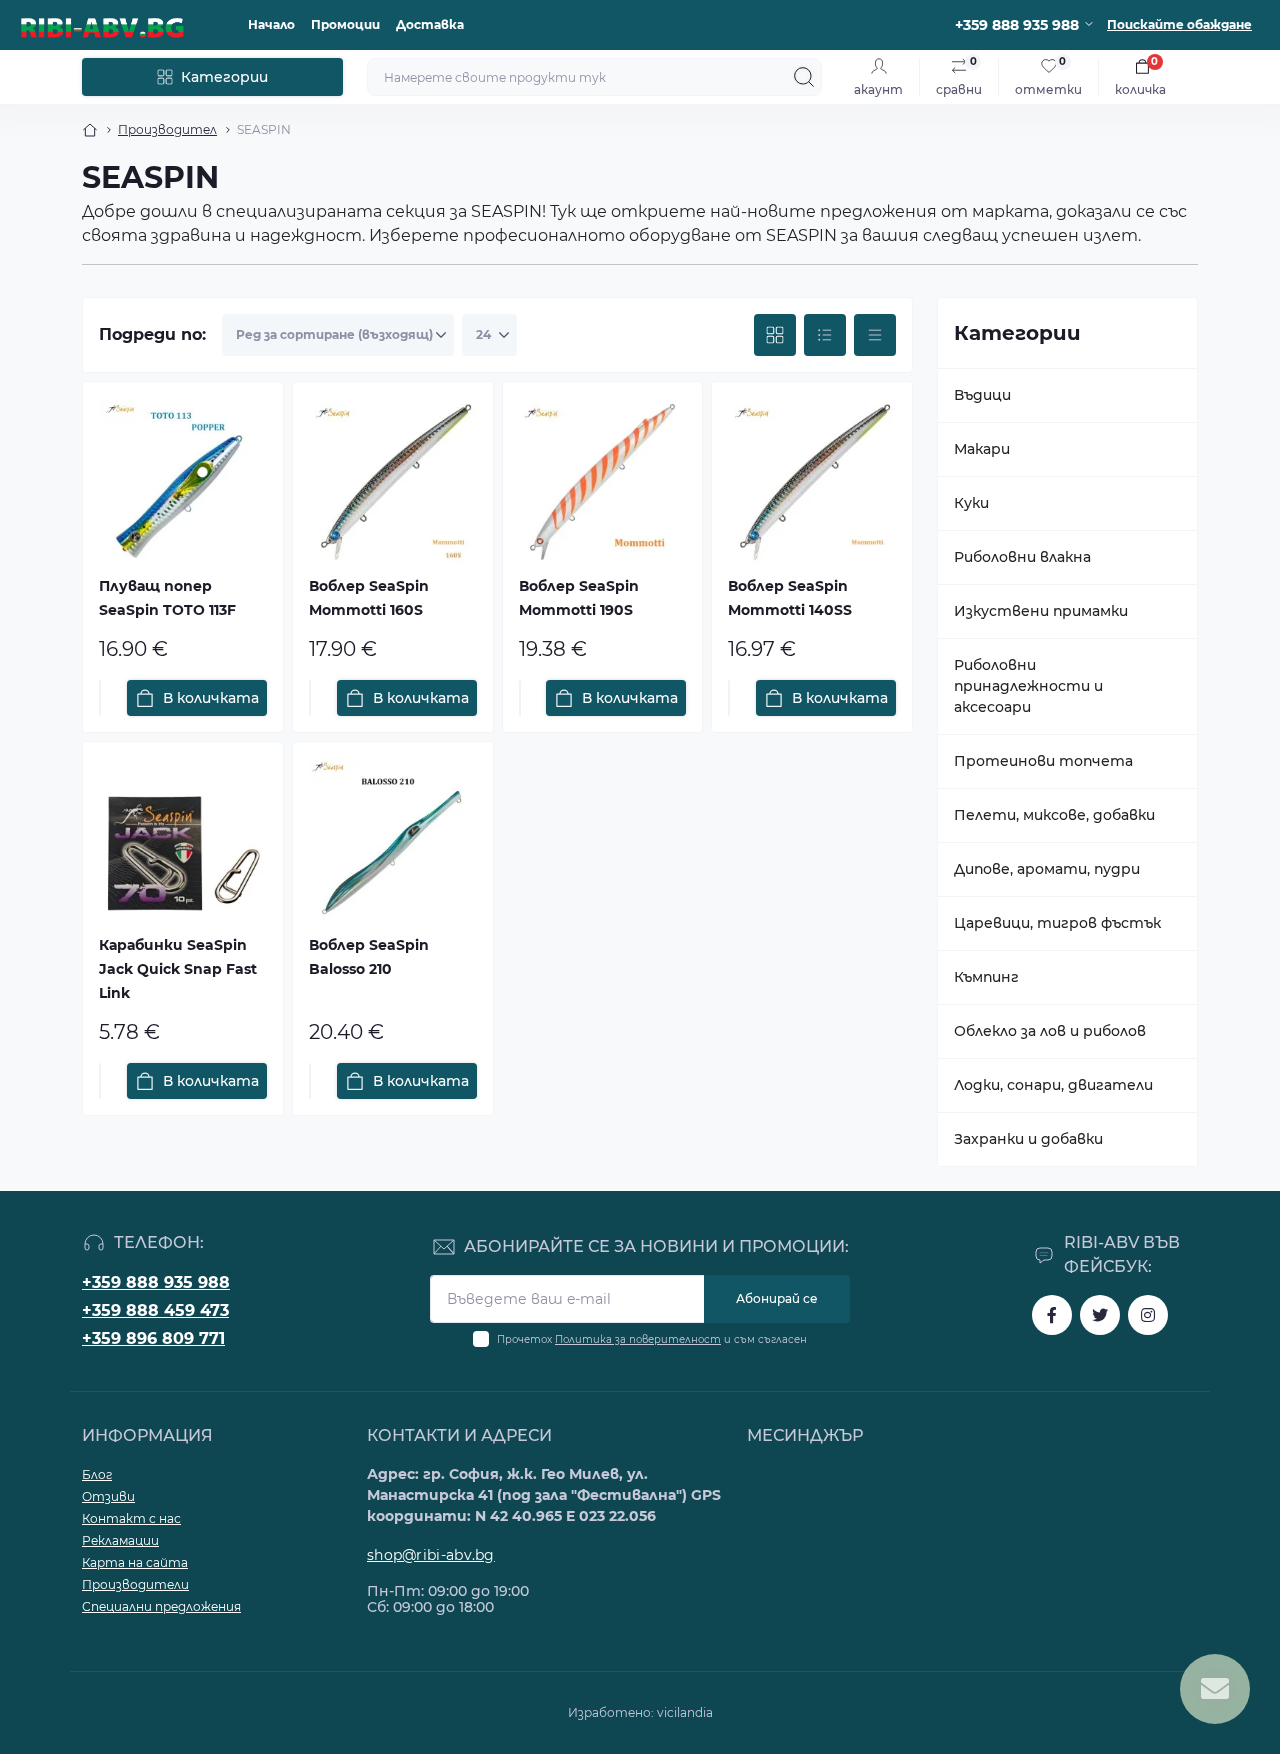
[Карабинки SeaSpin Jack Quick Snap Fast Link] (183, 842)
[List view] (825, 335)
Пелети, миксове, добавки (1054, 815)
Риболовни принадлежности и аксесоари (1028, 686)
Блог (97, 1474)
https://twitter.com (1100, 1315)
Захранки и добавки (1028, 1139)
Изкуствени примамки (1041, 611)
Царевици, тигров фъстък (1057, 923)
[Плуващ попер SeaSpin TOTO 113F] (183, 482)
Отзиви (108, 1496)
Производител (167, 129)
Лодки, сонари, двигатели (1053, 1085)
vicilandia (685, 1712)
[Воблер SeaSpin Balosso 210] (393, 842)
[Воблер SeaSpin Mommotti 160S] (393, 482)
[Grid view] (775, 335)
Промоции (345, 24)
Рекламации (120, 1540)
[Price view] (875, 335)
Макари (982, 449)
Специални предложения (161, 1606)
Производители (135, 1584)
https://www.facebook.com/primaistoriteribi (1052, 1315)
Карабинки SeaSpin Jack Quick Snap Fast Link (178, 969)
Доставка (430, 24)
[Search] (804, 77)
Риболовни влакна (1022, 557)
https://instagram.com (1148, 1315)
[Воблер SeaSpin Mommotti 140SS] (812, 482)
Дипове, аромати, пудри (1047, 869)
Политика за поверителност (638, 1339)
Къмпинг (986, 977)
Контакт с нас (131, 1518)
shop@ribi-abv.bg (431, 1555)
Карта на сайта (135, 1562)
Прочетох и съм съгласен (652, 1339)
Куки (971, 503)
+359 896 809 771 (153, 1338)
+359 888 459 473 (155, 1310)
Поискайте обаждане (1179, 24)
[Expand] (1171, 395)
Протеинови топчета (1043, 761)
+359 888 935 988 (156, 1282)
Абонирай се (777, 1298)
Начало (271, 24)
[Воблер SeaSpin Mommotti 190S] (603, 482)
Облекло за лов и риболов (1050, 1031)
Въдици (982, 395)
